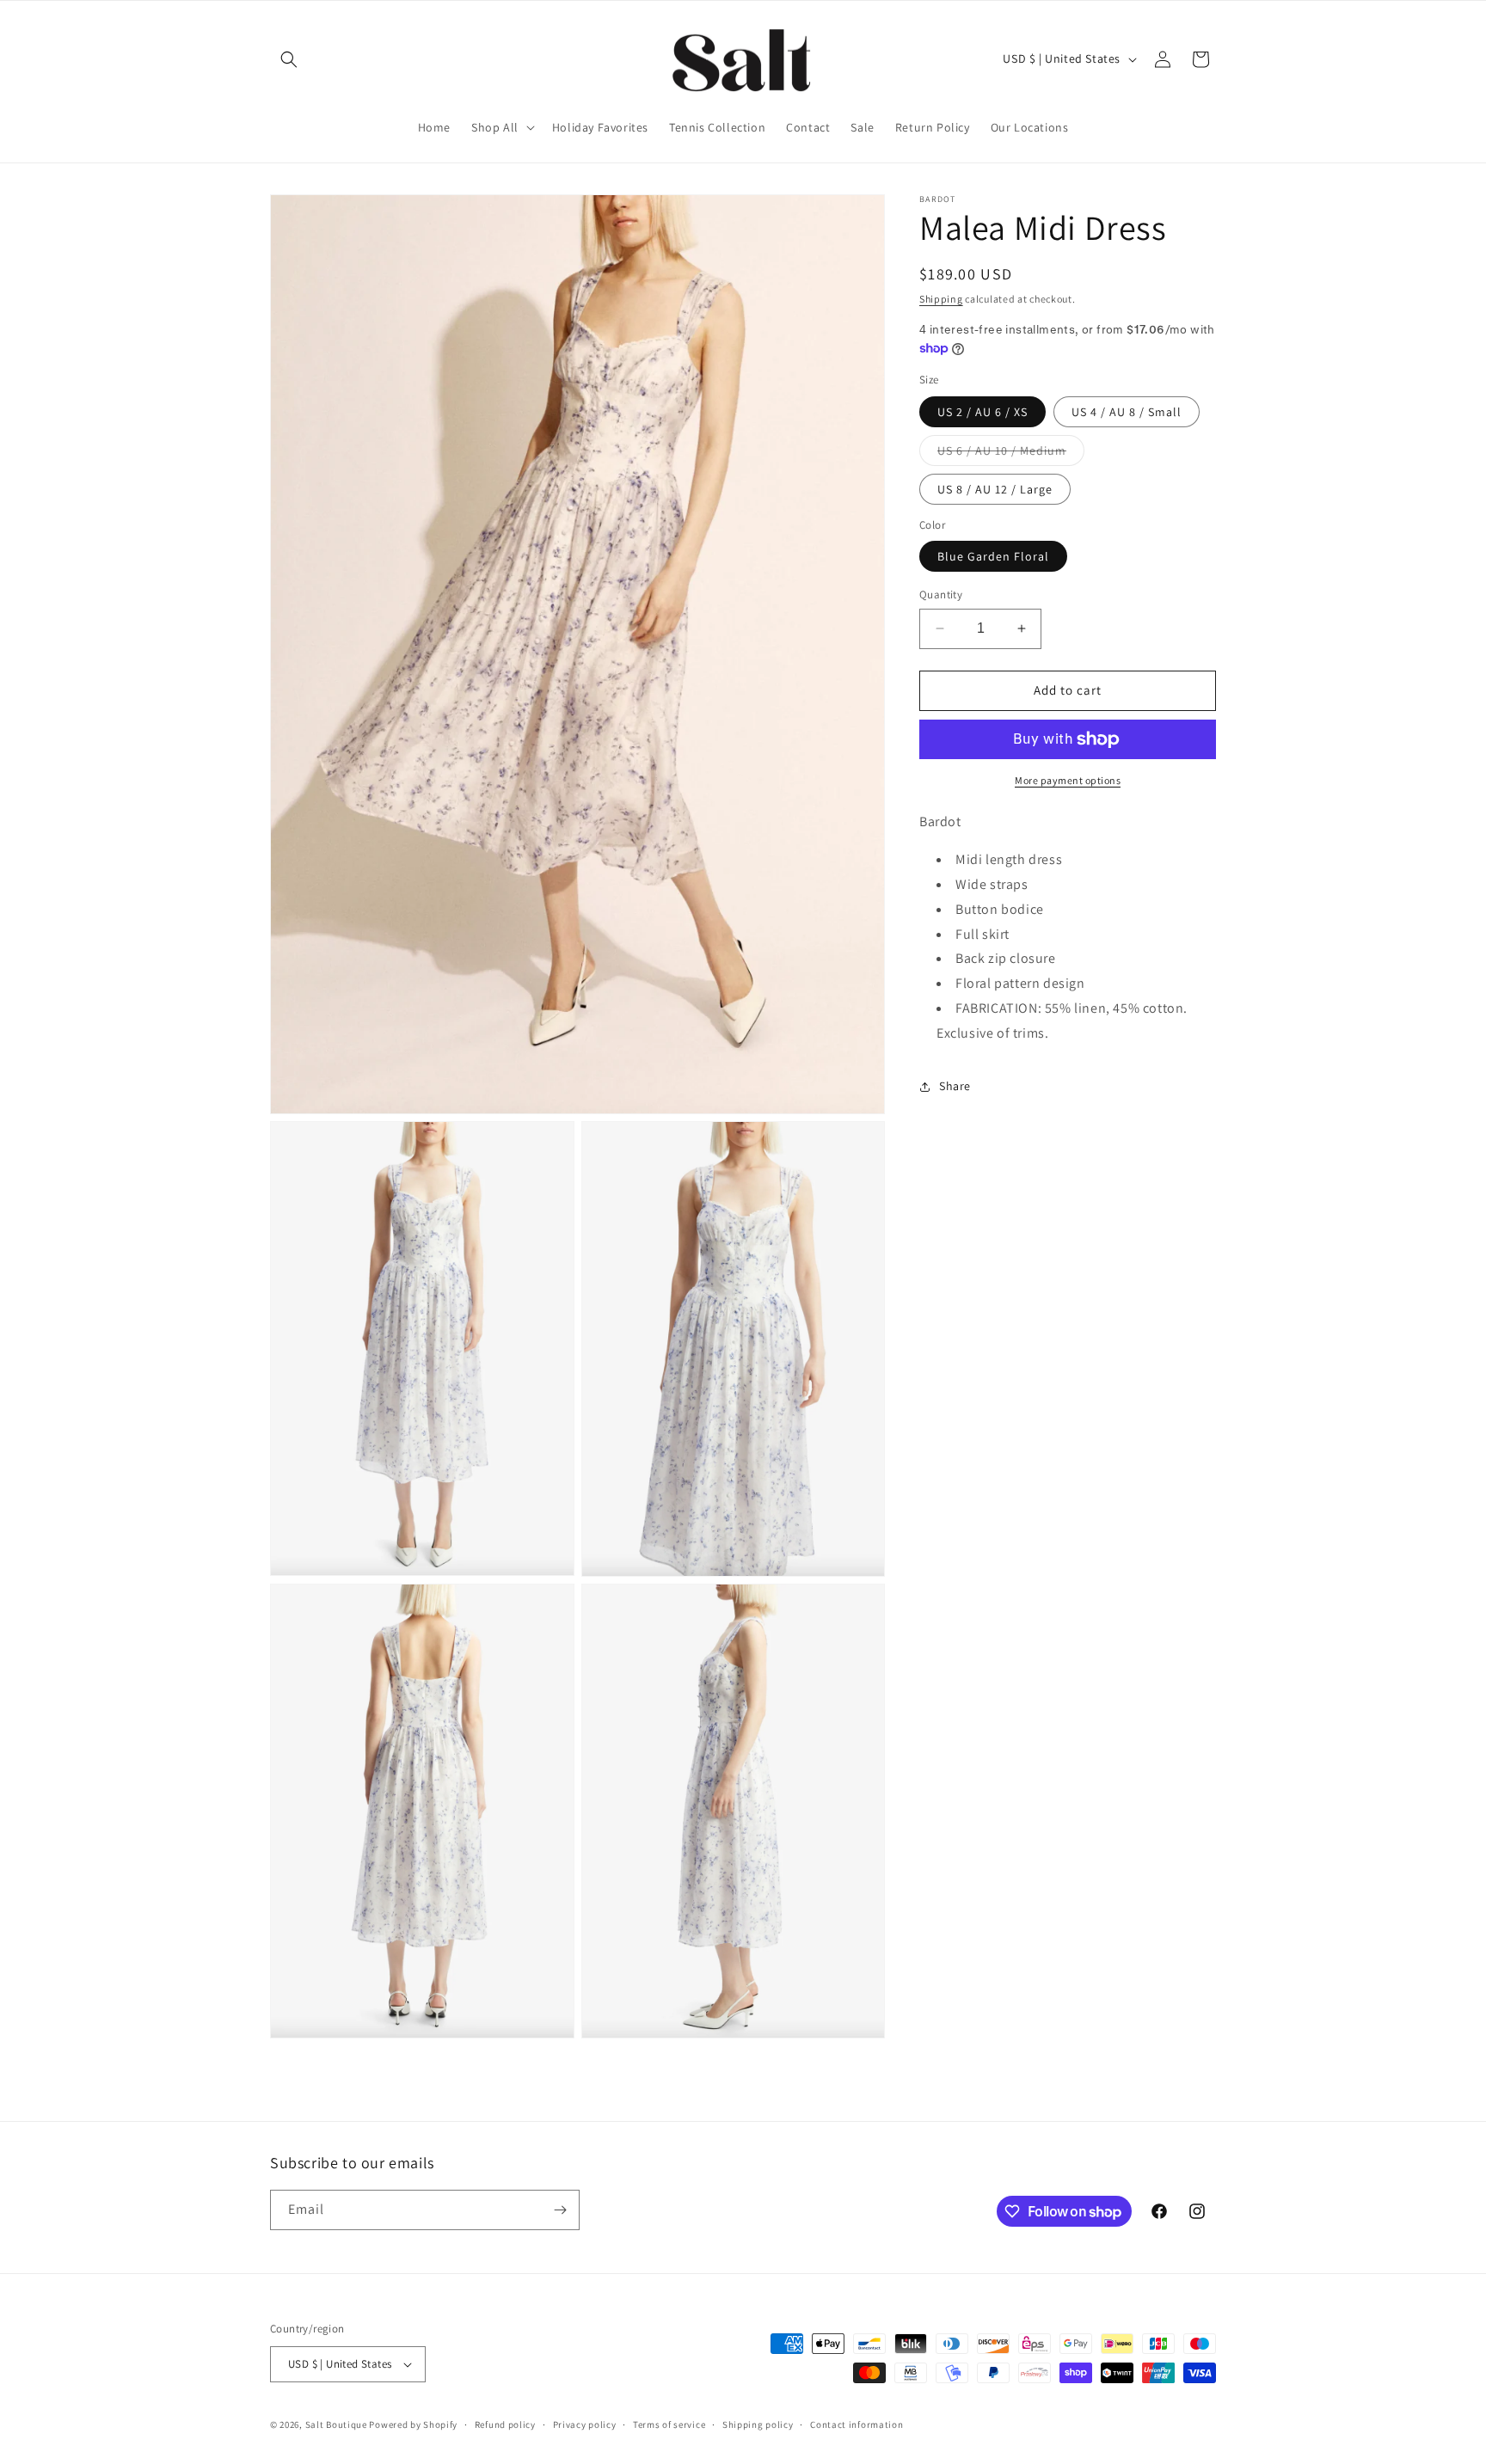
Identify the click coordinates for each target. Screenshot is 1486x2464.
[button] (289, 59)
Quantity (941, 595)
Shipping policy (758, 2424)
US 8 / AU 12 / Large (995, 489)
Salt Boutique (336, 2424)
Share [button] (955, 1086)
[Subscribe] (560, 2210)
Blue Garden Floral (993, 556)
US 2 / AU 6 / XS (982, 412)
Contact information (857, 2424)
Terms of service (669, 2424)
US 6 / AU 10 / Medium (1011, 454)
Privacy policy (585, 2424)
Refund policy (505, 2424)
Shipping (941, 299)
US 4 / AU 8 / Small (1127, 412)
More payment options (1068, 780)
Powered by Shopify (413, 2424)
